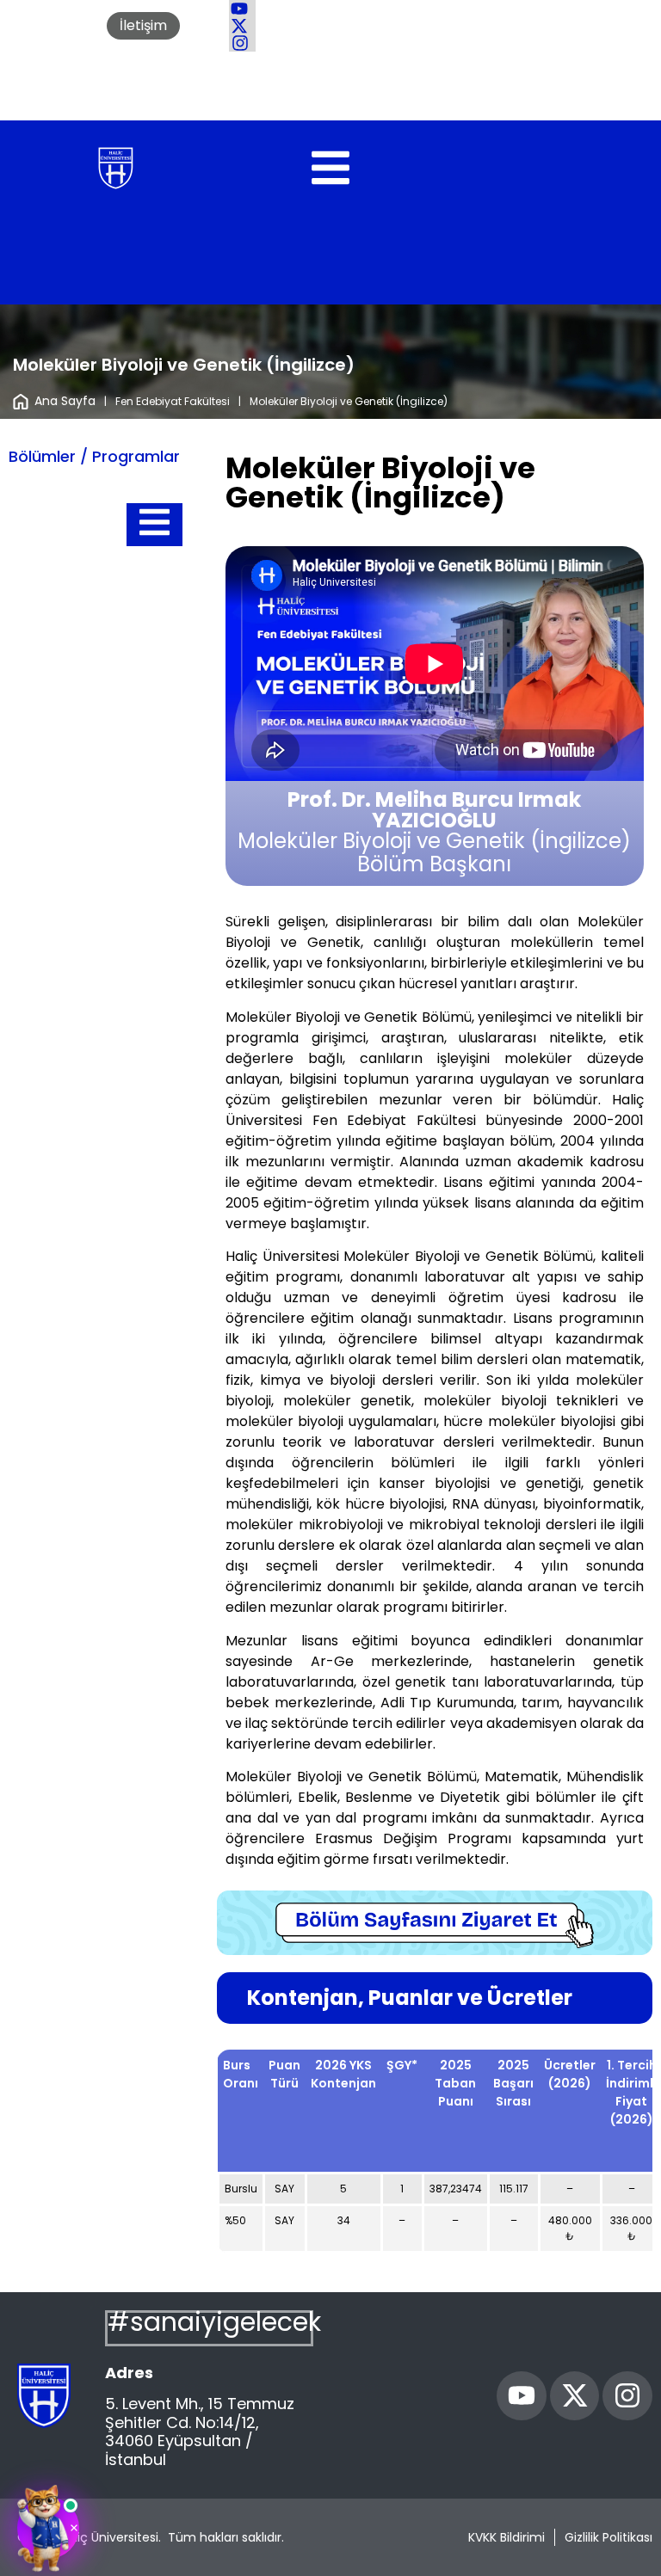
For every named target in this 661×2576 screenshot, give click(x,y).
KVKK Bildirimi (507, 2537)
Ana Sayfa (65, 401)
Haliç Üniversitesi (109, 2537)
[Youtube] (522, 2396)
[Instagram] (627, 2396)
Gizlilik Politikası (608, 2537)
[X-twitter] (575, 2396)
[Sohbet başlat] (48, 2528)
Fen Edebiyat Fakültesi (173, 401)
